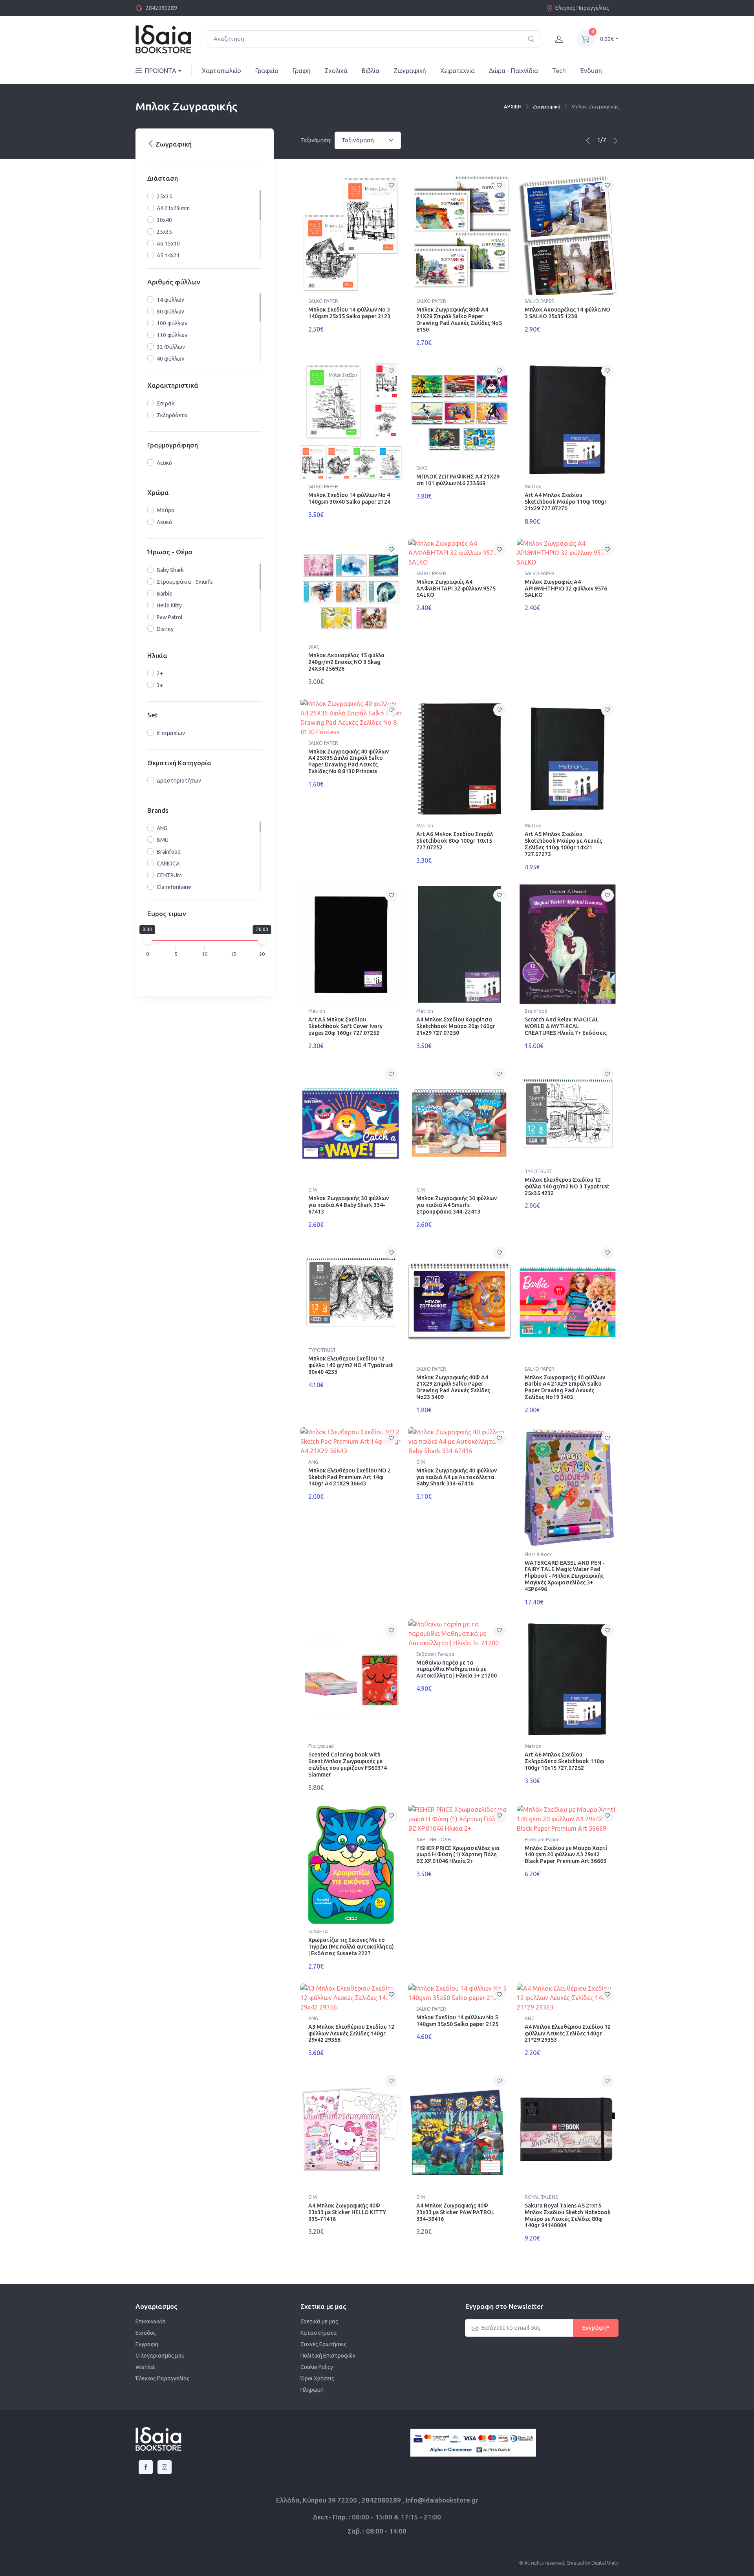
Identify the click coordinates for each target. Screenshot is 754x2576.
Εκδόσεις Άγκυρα (435, 1654)
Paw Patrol (170, 617)
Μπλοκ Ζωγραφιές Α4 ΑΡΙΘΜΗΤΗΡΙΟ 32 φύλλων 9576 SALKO (566, 589)
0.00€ (607, 39)
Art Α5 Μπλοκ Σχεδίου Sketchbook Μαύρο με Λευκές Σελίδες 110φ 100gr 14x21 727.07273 (563, 844)
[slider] (147, 940)
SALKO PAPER (323, 301)
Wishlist (145, 2367)
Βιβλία (371, 71)
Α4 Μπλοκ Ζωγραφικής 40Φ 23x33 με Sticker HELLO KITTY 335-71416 (347, 2212)
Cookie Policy (317, 2367)
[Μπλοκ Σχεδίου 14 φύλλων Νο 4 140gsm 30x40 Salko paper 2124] (351, 420)
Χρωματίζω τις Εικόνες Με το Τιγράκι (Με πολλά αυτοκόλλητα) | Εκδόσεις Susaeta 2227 (351, 1947)
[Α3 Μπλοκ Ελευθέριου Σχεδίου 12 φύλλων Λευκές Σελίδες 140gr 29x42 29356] (351, 1998)
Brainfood (169, 852)
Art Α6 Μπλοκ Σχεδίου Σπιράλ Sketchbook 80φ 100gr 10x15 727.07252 (455, 841)
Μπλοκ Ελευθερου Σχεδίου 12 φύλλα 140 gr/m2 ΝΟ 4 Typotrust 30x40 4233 (351, 1365)
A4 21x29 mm (173, 208)
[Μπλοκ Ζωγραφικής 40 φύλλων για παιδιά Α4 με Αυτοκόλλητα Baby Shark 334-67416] (459, 1441)
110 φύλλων (172, 335)
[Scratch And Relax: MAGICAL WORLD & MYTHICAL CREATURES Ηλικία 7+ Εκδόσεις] (568, 945)
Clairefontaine (174, 887)
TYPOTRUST (538, 1171)
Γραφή (302, 71)
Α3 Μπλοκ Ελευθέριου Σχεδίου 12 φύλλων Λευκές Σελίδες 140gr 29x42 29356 (351, 2033)
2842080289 (161, 8)
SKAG (422, 468)
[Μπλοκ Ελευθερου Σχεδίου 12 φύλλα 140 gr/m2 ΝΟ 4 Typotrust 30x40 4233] (351, 1293)
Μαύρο (166, 511)
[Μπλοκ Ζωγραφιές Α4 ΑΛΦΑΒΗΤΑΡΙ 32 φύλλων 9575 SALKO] (459, 553)
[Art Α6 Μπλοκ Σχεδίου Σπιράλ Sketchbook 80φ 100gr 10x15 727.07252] (459, 759)
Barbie (165, 594)
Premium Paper (542, 1840)
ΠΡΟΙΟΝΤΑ (161, 71)
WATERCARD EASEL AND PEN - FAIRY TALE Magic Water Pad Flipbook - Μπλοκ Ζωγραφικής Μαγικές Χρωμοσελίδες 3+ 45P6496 (565, 1576)
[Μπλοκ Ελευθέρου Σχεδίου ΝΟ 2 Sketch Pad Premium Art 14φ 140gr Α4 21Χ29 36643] (351, 1441)
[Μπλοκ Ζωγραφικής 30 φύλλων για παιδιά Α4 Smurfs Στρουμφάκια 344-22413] (459, 1123)
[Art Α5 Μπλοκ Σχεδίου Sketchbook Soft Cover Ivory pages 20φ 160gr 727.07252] (351, 945)
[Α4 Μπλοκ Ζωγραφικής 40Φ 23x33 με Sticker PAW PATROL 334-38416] (459, 2130)
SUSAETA (318, 1932)
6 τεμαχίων (171, 733)
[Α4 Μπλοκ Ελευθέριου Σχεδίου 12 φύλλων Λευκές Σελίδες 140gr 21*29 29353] (568, 1998)
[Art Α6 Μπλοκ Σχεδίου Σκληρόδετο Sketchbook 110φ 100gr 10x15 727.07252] (568, 1680)
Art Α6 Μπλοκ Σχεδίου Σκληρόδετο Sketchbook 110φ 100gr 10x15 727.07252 (564, 1761)
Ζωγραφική (410, 71)
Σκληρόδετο (172, 415)
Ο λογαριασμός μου (160, 2356)
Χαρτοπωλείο (221, 71)
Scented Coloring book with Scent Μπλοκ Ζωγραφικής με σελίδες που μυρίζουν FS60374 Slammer (348, 1764)
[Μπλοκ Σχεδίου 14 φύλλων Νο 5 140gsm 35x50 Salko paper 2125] (459, 1993)
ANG (162, 828)
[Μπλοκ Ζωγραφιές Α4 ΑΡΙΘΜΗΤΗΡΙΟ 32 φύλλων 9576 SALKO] (568, 553)
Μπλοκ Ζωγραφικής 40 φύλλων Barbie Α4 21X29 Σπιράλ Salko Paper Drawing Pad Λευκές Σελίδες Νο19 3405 (565, 1387)
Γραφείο (267, 71)
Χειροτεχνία (458, 71)
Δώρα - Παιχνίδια (513, 71)
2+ (160, 673)
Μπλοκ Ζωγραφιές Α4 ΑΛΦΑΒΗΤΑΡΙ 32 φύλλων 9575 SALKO (456, 589)
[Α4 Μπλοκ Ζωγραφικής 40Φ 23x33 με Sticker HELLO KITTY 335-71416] (351, 2130)
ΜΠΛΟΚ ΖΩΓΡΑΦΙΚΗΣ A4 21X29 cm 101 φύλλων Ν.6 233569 (458, 480)
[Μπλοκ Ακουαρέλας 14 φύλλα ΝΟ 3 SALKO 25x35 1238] (568, 235)
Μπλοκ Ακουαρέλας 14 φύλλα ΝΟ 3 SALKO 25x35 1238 (567, 313)
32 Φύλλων (171, 347)
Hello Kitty (169, 605)
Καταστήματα (319, 2333)
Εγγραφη (147, 2344)
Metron (533, 487)
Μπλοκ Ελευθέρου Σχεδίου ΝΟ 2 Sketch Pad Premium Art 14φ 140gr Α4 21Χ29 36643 (350, 1477)
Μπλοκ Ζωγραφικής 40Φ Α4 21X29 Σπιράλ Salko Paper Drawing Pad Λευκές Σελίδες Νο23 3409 (453, 1387)
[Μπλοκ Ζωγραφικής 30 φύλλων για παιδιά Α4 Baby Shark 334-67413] (351, 1123)
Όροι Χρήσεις (317, 2378)
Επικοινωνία (151, 2321)
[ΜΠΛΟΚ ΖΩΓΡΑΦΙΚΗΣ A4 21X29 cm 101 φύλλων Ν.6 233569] (459, 411)
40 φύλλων (170, 359)
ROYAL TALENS (541, 2197)
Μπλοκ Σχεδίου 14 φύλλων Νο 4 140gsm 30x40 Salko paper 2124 (349, 498)
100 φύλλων (172, 323)
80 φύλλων (170, 312)
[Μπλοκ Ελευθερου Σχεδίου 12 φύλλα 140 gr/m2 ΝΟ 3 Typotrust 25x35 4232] (568, 1114)
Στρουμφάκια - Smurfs (185, 582)
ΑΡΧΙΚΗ (513, 106)
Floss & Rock (538, 1554)
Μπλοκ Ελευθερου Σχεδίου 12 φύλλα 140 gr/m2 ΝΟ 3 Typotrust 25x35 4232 (567, 1186)
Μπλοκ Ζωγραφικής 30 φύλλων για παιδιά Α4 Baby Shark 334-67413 (349, 1205)
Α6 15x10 (168, 244)
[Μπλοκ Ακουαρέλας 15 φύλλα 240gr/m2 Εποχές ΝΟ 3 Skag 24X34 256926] (351, 589)
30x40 (164, 220)
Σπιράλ (166, 403)
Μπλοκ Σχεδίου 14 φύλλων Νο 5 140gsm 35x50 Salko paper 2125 (457, 2021)
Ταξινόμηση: (316, 140)
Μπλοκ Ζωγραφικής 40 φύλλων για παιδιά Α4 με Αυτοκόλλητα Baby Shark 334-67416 (457, 1477)
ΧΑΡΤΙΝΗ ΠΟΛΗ (434, 1840)
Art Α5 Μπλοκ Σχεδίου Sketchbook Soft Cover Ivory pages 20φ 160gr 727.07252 (345, 1026)
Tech (559, 71)
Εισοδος (146, 2333)
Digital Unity (605, 2563)
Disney (165, 629)
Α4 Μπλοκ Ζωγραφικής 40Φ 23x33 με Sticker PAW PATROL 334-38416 (455, 2212)
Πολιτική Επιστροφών (328, 2356)
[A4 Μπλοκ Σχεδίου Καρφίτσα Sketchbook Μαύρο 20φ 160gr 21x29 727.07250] (459, 945)
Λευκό (164, 463)
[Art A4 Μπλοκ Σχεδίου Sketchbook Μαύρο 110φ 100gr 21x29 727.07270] (568, 420)
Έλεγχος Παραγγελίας (582, 8)
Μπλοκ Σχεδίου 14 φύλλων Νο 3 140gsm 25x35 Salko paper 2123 (349, 313)
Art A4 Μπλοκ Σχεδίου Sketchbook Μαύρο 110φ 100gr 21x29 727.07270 (566, 502)
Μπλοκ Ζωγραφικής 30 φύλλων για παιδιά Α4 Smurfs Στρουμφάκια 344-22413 (457, 1205)
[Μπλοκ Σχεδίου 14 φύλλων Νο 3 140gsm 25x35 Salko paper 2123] (351, 235)
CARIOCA (168, 864)
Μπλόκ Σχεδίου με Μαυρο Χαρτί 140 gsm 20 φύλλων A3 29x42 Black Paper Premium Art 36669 (566, 1855)
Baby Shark (170, 570)
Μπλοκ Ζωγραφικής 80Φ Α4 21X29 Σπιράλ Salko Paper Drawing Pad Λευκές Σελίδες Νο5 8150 (459, 319)
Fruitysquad (321, 1746)
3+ (160, 685)
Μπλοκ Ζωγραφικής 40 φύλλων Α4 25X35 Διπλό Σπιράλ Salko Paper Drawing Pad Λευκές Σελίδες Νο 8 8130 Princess (349, 761)
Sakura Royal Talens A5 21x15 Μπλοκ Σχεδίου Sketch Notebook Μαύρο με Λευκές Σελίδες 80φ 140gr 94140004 (568, 2215)
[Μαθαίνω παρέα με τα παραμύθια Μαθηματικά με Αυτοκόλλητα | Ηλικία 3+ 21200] (459, 1634)
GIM (313, 1190)
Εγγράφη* (596, 2328)
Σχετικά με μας (319, 2321)
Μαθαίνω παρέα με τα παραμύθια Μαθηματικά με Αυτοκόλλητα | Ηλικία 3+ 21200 (457, 1669)
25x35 (164, 196)
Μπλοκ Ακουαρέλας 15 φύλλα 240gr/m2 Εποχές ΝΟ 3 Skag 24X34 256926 (346, 662)
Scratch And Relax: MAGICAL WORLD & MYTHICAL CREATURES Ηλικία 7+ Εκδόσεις (566, 1026)
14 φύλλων (170, 300)
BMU (163, 840)
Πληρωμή (312, 2390)
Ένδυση (591, 71)
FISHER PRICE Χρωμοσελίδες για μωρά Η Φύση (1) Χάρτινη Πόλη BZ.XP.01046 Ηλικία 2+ (458, 1855)
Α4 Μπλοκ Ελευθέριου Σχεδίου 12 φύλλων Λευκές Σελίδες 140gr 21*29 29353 (568, 2033)
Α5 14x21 (168, 255)
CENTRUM (169, 875)
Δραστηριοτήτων (179, 781)
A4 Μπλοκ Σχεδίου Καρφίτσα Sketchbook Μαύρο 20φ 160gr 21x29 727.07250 (456, 1026)
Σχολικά (336, 71)
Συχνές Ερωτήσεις (324, 2344)
